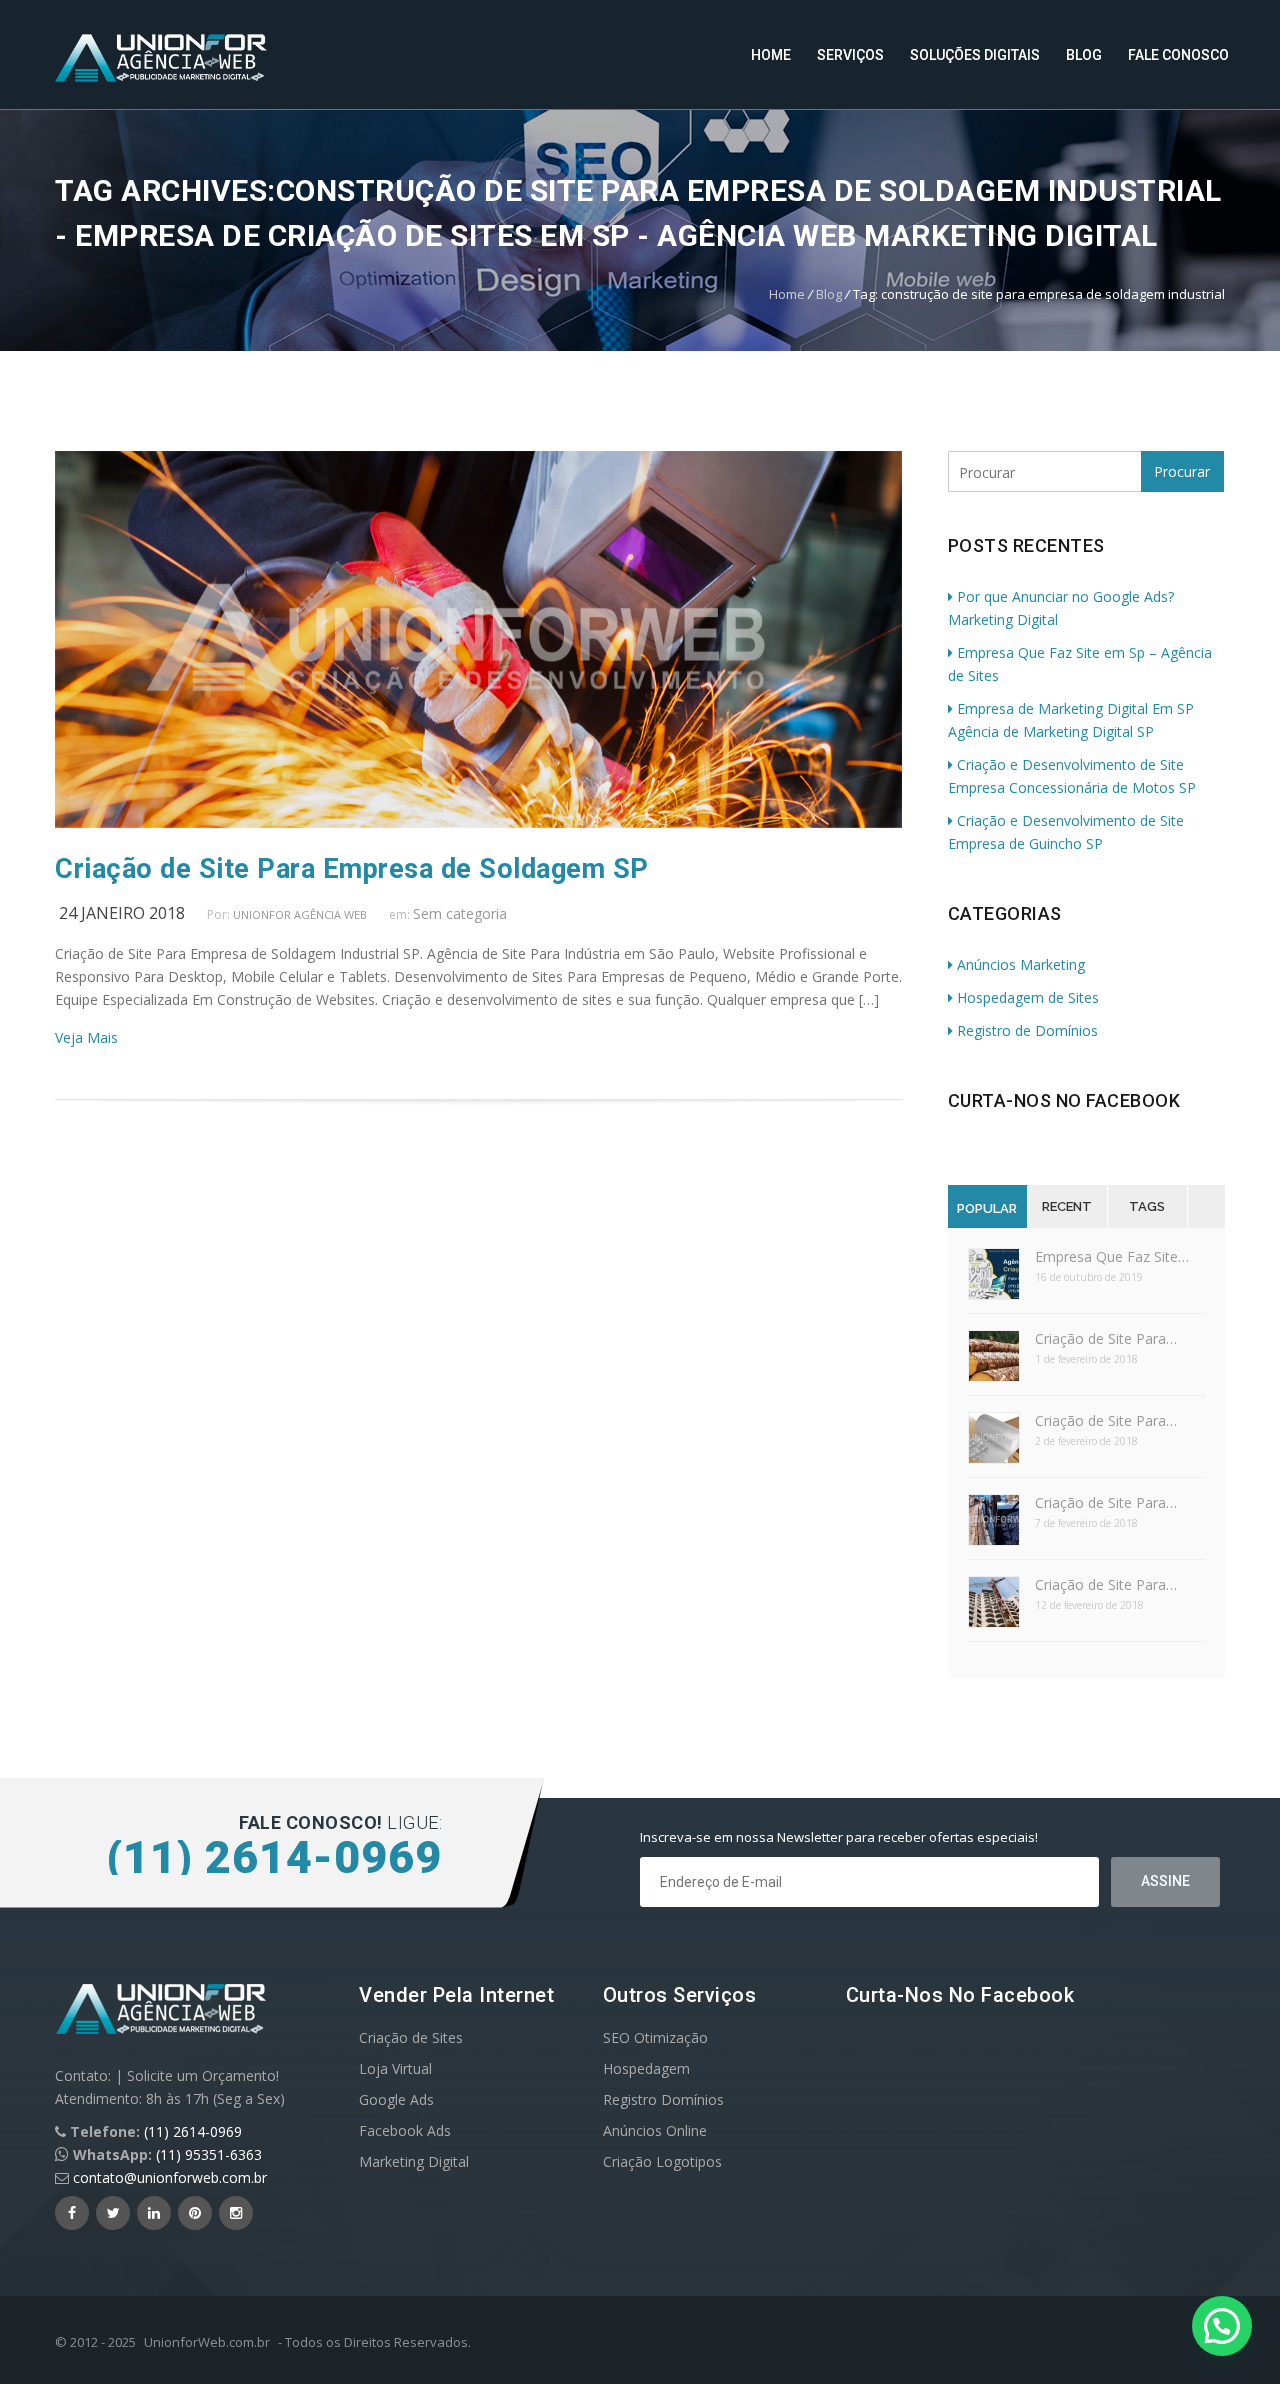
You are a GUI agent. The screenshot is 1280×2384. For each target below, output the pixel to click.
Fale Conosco (1178, 55)
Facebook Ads (405, 2130)
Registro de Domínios (1027, 1030)
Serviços (850, 55)
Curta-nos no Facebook (1064, 1100)
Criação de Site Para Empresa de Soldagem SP (352, 869)
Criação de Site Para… (1106, 1338)
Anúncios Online (655, 2130)
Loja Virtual (395, 2068)
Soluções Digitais (975, 55)
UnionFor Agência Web (300, 914)
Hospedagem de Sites (1028, 997)
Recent (1067, 1206)
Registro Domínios (663, 2099)
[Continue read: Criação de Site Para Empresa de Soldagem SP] (478, 822)
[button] (1222, 2326)
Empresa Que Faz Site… (1112, 1256)
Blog (1084, 55)
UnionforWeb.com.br (207, 2342)
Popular (987, 1208)
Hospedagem (646, 2068)
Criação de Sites (411, 2037)
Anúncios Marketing (1021, 964)
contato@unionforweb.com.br (170, 2177)
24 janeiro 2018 (122, 913)
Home (771, 55)
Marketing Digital (414, 2161)
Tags (1147, 1206)
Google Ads (396, 2099)
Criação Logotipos (662, 2161)
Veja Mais (86, 1037)
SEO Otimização (655, 2037)
